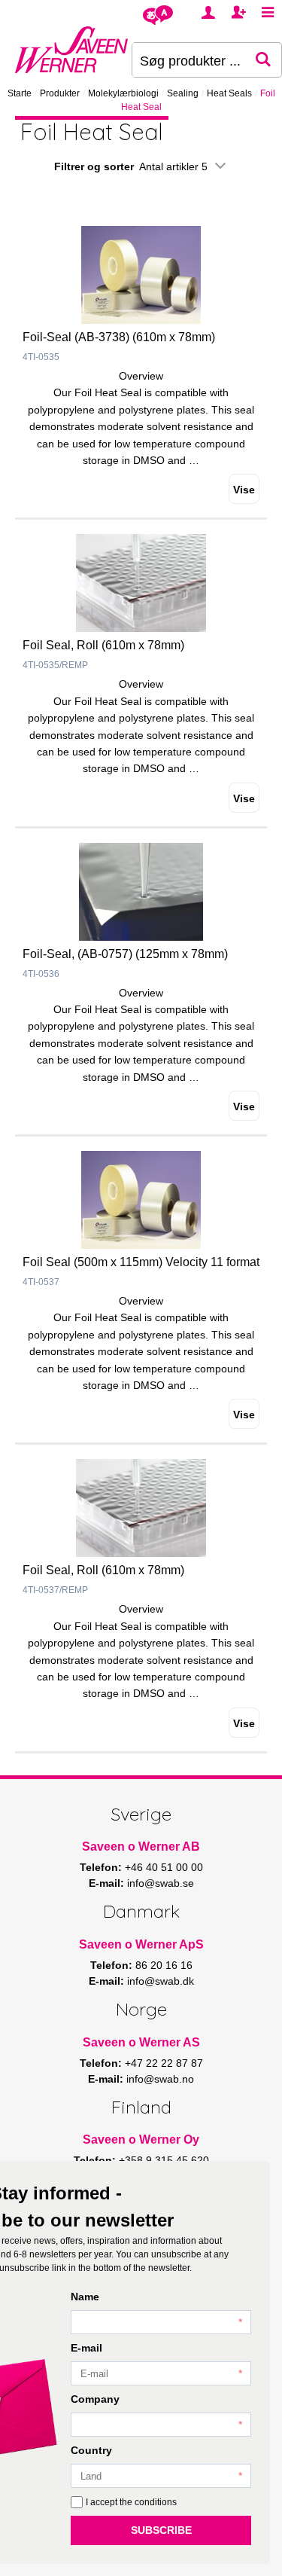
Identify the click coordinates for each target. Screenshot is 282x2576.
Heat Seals (229, 93)
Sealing (183, 93)
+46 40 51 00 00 (164, 1867)
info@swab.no (160, 2079)
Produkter (60, 93)
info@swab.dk (161, 1981)
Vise (244, 490)
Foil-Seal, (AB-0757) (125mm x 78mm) (125, 954)
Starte (20, 93)
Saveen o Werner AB (141, 1847)
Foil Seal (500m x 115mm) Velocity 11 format (141, 1262)
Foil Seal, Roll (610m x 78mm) (103, 645)
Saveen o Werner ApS (141, 1944)
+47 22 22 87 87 (164, 2063)
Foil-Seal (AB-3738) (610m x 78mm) (119, 337)
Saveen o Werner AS (141, 2042)
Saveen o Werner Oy (141, 2140)
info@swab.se (161, 1883)
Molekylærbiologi (123, 93)
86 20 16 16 (164, 1965)
